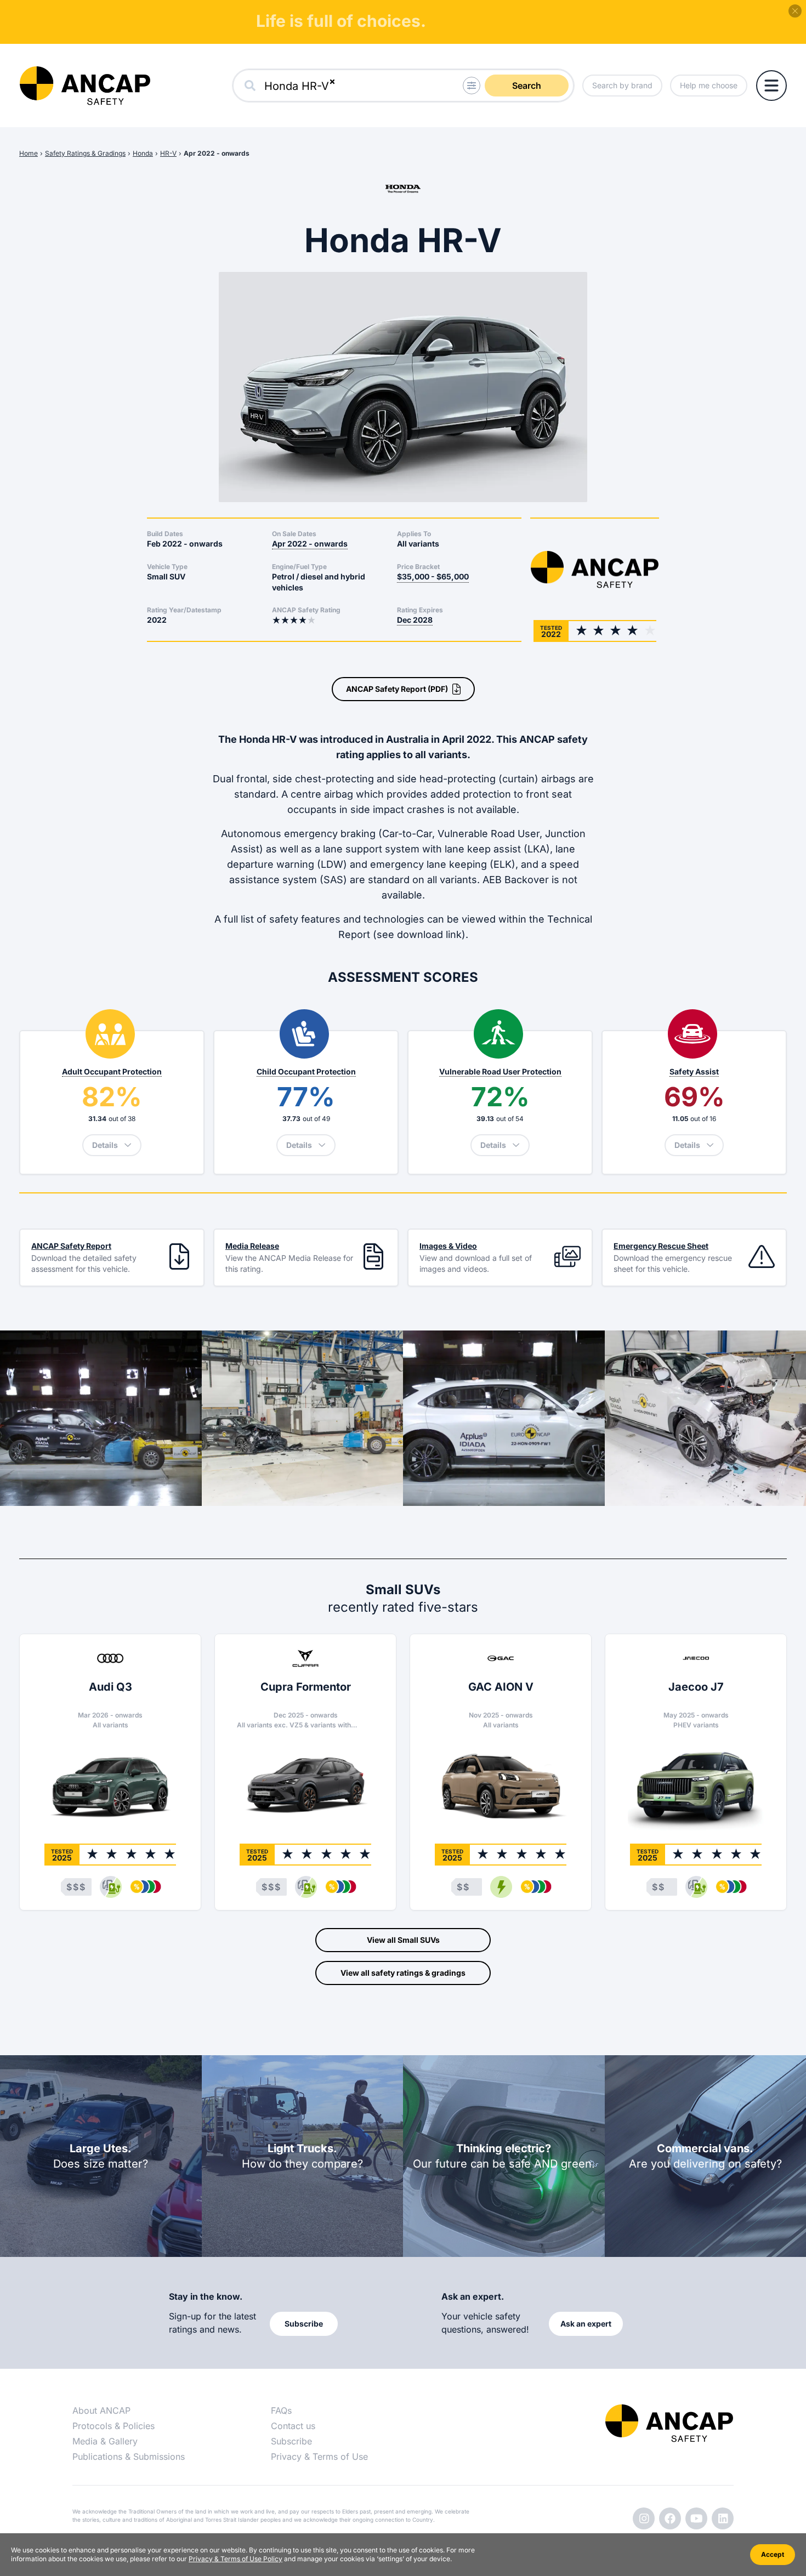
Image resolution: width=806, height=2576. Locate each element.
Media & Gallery (105, 2441)
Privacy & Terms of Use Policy (235, 2559)
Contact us (293, 2426)
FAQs (281, 2410)
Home (29, 153)
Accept (773, 2554)
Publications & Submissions (129, 2456)
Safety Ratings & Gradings (85, 153)
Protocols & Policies (113, 2426)
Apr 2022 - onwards (217, 153)
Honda (143, 153)
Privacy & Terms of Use (319, 2456)
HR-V (168, 153)
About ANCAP (101, 2410)
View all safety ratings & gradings (403, 1973)
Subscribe (291, 2441)
